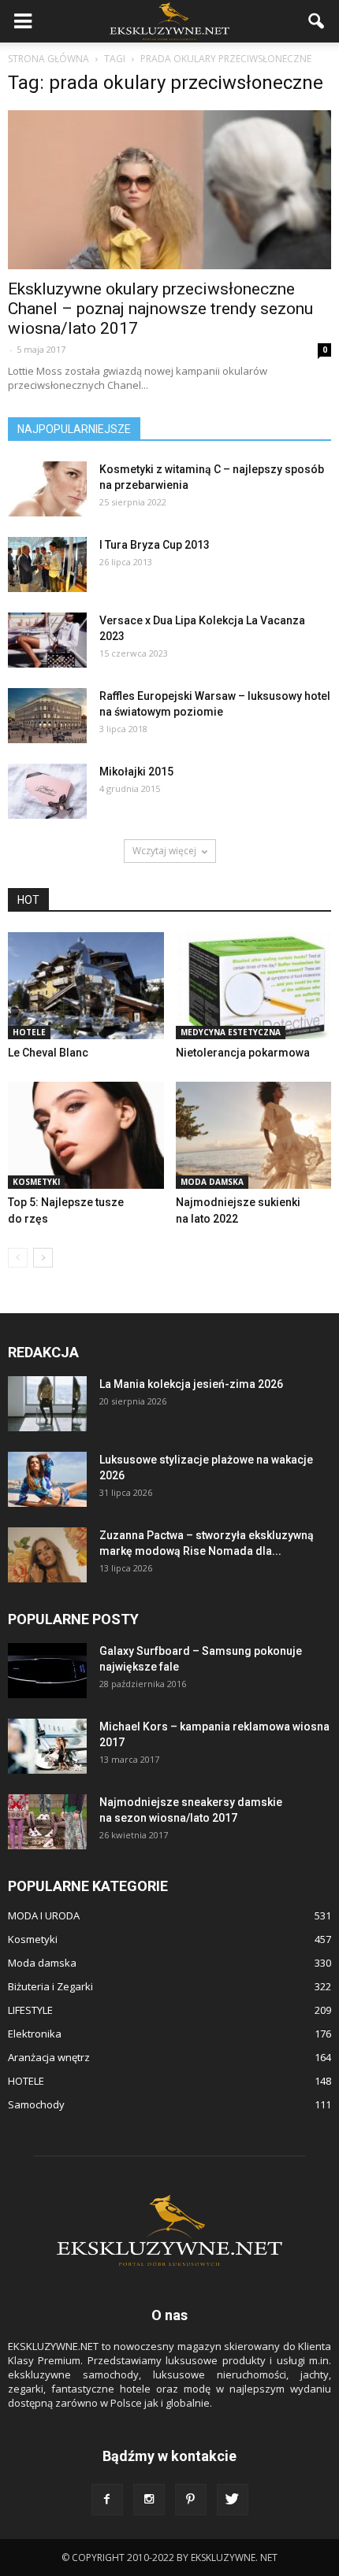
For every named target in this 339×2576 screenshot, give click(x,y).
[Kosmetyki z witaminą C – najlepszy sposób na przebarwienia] (47, 489)
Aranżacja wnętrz (49, 2057)
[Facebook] (107, 2500)
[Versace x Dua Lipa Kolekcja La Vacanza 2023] (47, 640)
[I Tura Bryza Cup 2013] (47, 564)
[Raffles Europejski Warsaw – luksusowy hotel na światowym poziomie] (47, 716)
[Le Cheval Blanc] (86, 986)
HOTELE (29, 1032)
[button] (317, 21)
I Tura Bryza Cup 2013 (155, 545)
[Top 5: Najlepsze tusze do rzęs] (86, 1135)
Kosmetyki (36, 1182)
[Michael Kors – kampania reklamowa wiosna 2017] (47, 1746)
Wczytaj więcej (164, 851)
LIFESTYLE (30, 2010)
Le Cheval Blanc (48, 1053)
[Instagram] (149, 2500)
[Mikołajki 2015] (47, 791)
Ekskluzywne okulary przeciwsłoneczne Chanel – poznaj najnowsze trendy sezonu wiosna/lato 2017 (160, 309)
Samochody (36, 2104)
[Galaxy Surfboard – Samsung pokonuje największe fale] (47, 1671)
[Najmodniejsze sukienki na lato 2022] (254, 1135)
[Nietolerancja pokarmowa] (254, 986)
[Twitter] (233, 2500)
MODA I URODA (44, 1915)
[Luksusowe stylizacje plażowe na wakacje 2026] (47, 1479)
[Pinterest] (191, 2500)
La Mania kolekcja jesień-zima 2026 (191, 1384)
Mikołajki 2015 (136, 772)
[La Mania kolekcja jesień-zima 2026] (47, 1404)
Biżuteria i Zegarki (50, 1986)
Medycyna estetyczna (231, 1032)
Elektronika (35, 2034)
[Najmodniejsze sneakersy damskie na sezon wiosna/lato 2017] (47, 1822)
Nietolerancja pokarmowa (243, 1053)
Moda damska (212, 1182)
